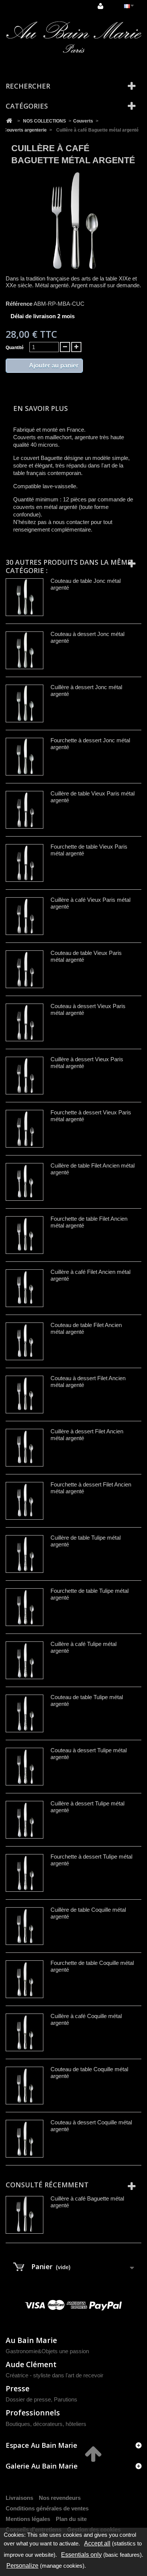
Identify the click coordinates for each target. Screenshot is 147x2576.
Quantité (15, 348)
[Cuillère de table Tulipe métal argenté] (24, 1554)
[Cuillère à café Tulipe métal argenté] (24, 1660)
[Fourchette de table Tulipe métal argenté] (24, 1607)
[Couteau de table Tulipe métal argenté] (24, 1713)
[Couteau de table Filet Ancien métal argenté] (24, 1341)
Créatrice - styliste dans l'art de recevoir (54, 2375)
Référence (19, 304)
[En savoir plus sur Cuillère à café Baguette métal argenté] (24, 2215)
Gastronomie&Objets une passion (47, 2351)
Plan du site (71, 2519)
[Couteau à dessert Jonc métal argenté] (24, 650)
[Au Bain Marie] (73, 37)
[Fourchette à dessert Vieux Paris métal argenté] (24, 1129)
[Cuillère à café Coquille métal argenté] (24, 2032)
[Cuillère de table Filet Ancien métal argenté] (24, 1182)
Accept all (97, 2543)
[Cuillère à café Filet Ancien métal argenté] (24, 1288)
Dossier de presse (28, 2399)
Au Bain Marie (31, 2340)
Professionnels (33, 2413)
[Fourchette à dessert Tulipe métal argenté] (24, 1873)
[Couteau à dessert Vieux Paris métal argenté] (24, 1022)
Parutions (66, 2399)
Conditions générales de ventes (47, 2508)
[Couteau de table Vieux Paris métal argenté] (24, 969)
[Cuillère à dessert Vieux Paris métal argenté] (24, 1076)
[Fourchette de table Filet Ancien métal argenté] (24, 1235)
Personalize (22, 2566)
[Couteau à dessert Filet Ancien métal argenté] (24, 1395)
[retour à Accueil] (9, 121)
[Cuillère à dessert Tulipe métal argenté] (24, 1820)
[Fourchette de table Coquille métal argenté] (24, 1979)
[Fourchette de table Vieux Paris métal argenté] (24, 863)
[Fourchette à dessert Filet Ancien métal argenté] (24, 1501)
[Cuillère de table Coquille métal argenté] (24, 1926)
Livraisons (19, 2498)
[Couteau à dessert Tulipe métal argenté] (24, 1767)
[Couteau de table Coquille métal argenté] (24, 2086)
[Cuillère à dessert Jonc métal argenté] (24, 703)
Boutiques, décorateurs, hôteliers (46, 2424)
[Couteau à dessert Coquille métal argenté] (24, 2139)
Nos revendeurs (60, 2498)
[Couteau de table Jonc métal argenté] (24, 597)
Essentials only (81, 2555)
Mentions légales (28, 2519)
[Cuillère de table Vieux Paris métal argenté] (24, 810)
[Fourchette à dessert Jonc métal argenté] (24, 757)
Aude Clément (31, 2364)
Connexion (101, 6)
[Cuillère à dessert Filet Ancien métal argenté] (24, 1448)
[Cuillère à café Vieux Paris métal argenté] (24, 916)
